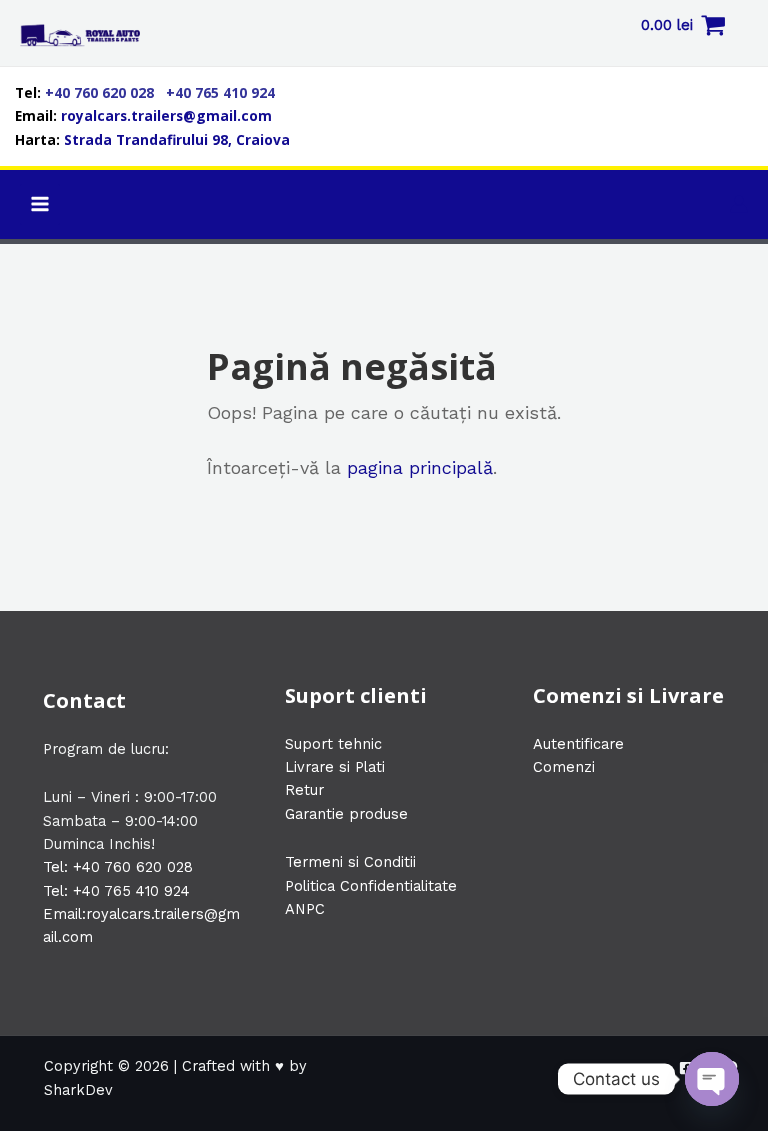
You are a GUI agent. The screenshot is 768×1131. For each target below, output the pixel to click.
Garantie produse (346, 814)
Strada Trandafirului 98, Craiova (177, 139)
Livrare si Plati (335, 767)
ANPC (305, 909)
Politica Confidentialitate (371, 886)
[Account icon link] (739, 204)
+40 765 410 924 (220, 92)
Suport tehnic (333, 744)
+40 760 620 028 (101, 92)
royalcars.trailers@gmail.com (166, 115)
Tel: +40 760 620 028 (118, 867)
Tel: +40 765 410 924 (116, 891)
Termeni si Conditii (350, 862)
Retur (304, 790)
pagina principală (420, 467)
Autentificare (578, 744)
